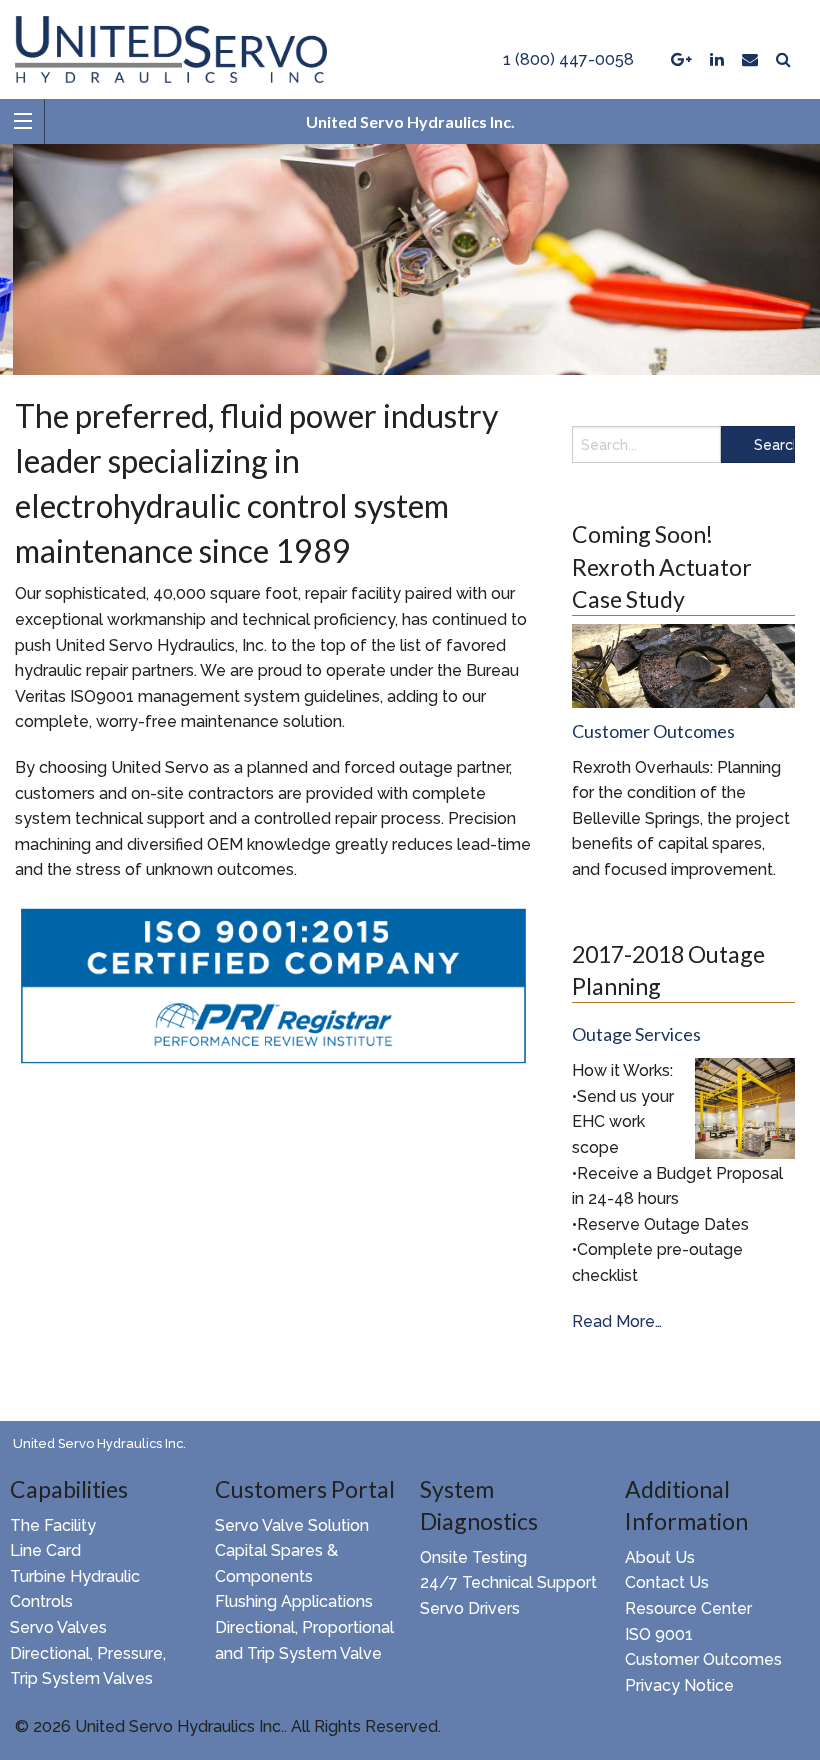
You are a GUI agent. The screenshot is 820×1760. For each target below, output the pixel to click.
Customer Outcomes (703, 1659)
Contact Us (667, 1582)
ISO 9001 (659, 1634)
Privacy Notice (679, 1685)
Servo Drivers (470, 1608)
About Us (660, 1557)
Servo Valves (58, 1627)
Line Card (45, 1550)
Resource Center (688, 1608)
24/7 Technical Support (508, 1582)
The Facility (53, 1525)
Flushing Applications (294, 1601)
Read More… (617, 1323)
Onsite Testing (473, 1557)
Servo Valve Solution (292, 1525)
